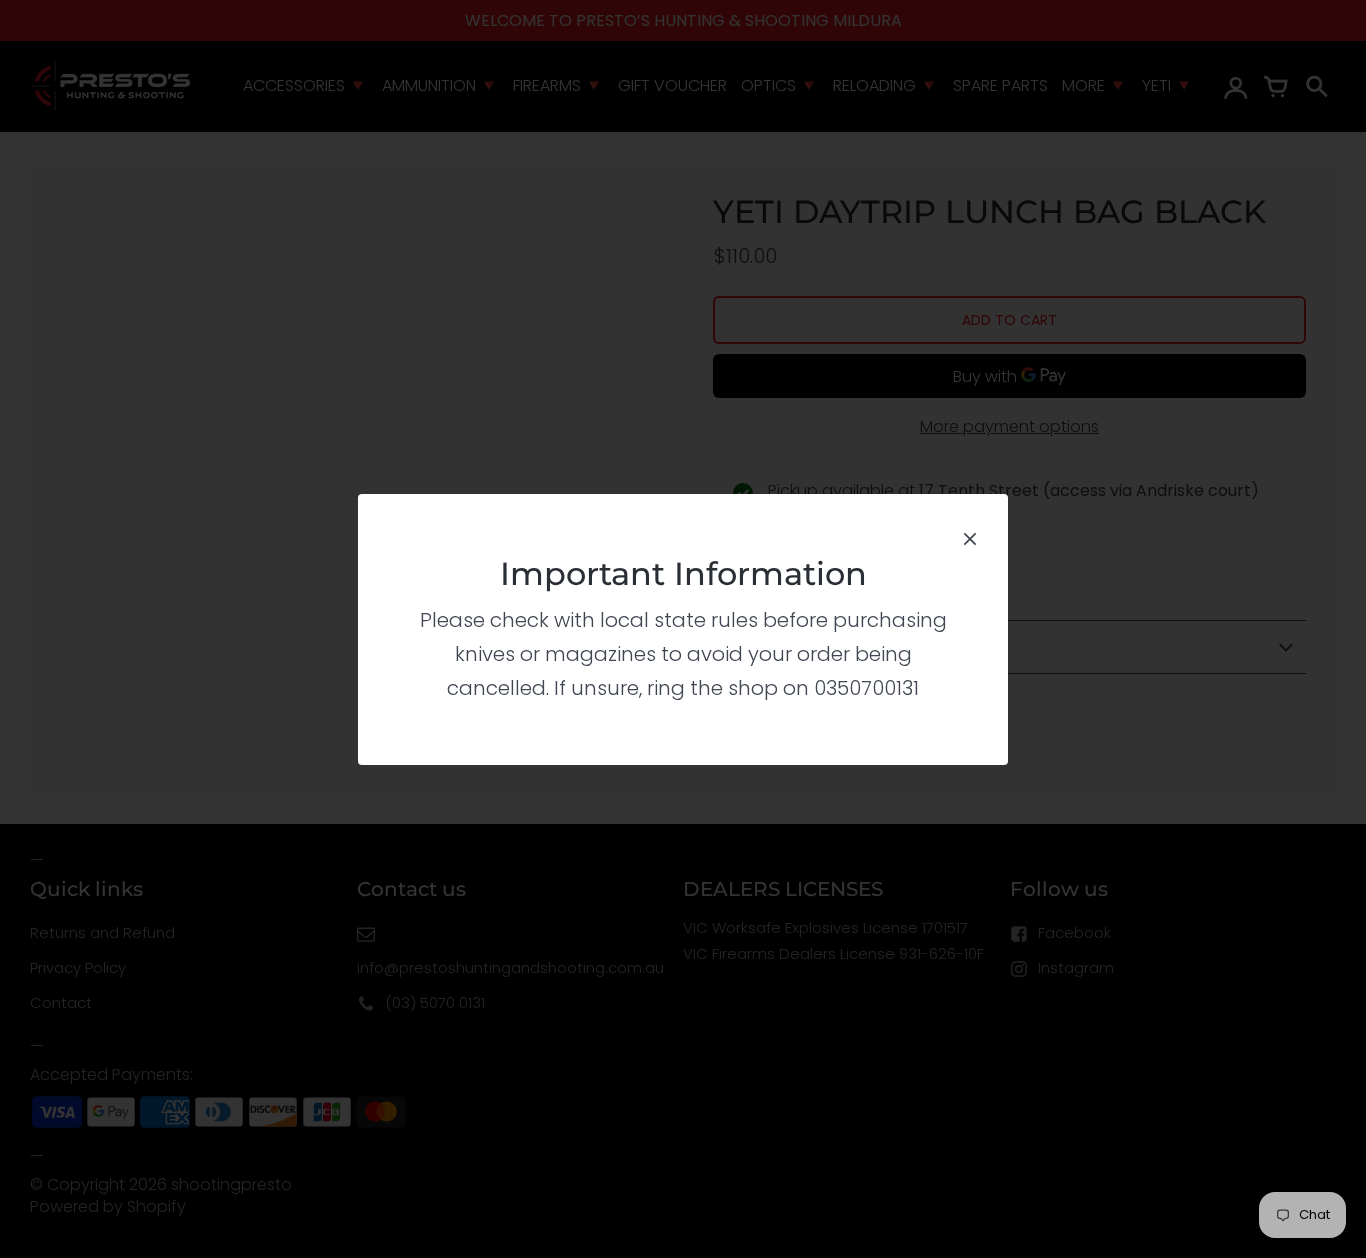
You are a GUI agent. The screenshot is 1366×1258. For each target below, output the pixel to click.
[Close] (970, 536)
